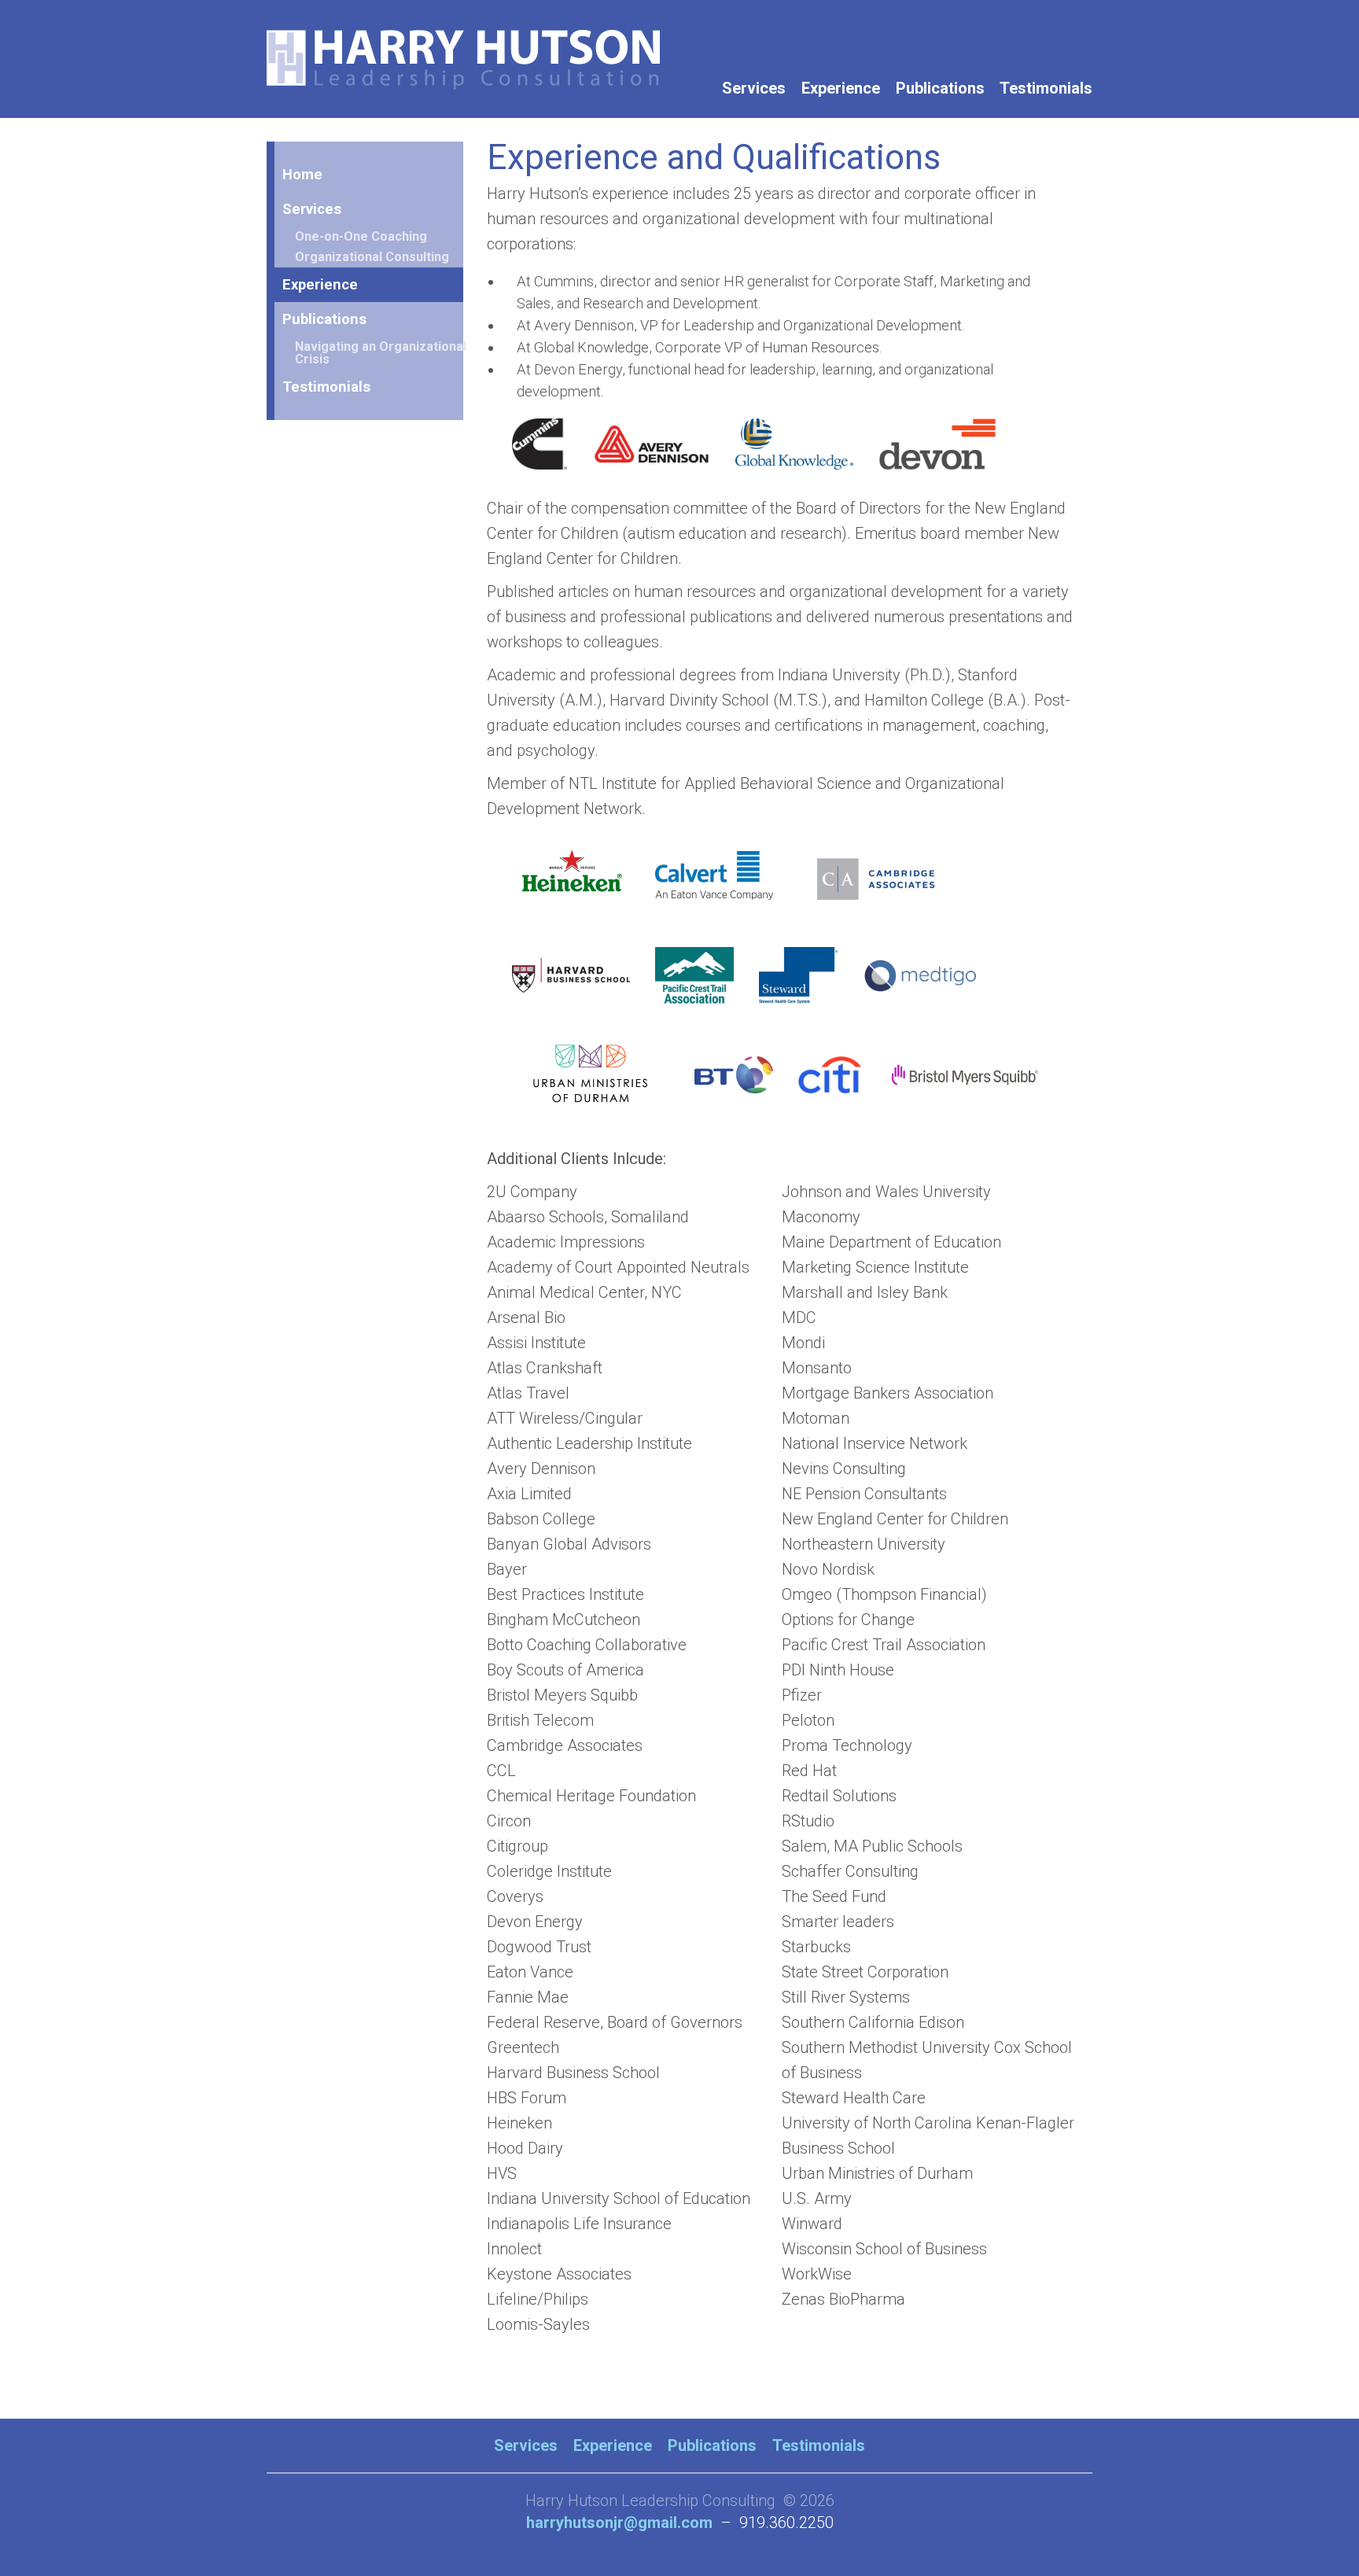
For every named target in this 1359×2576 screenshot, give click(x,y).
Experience (841, 88)
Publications (940, 88)
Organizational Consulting (372, 257)
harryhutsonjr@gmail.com (619, 2523)
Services (754, 88)
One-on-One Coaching (361, 236)
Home (302, 174)
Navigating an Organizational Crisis (381, 353)
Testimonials (1046, 88)
